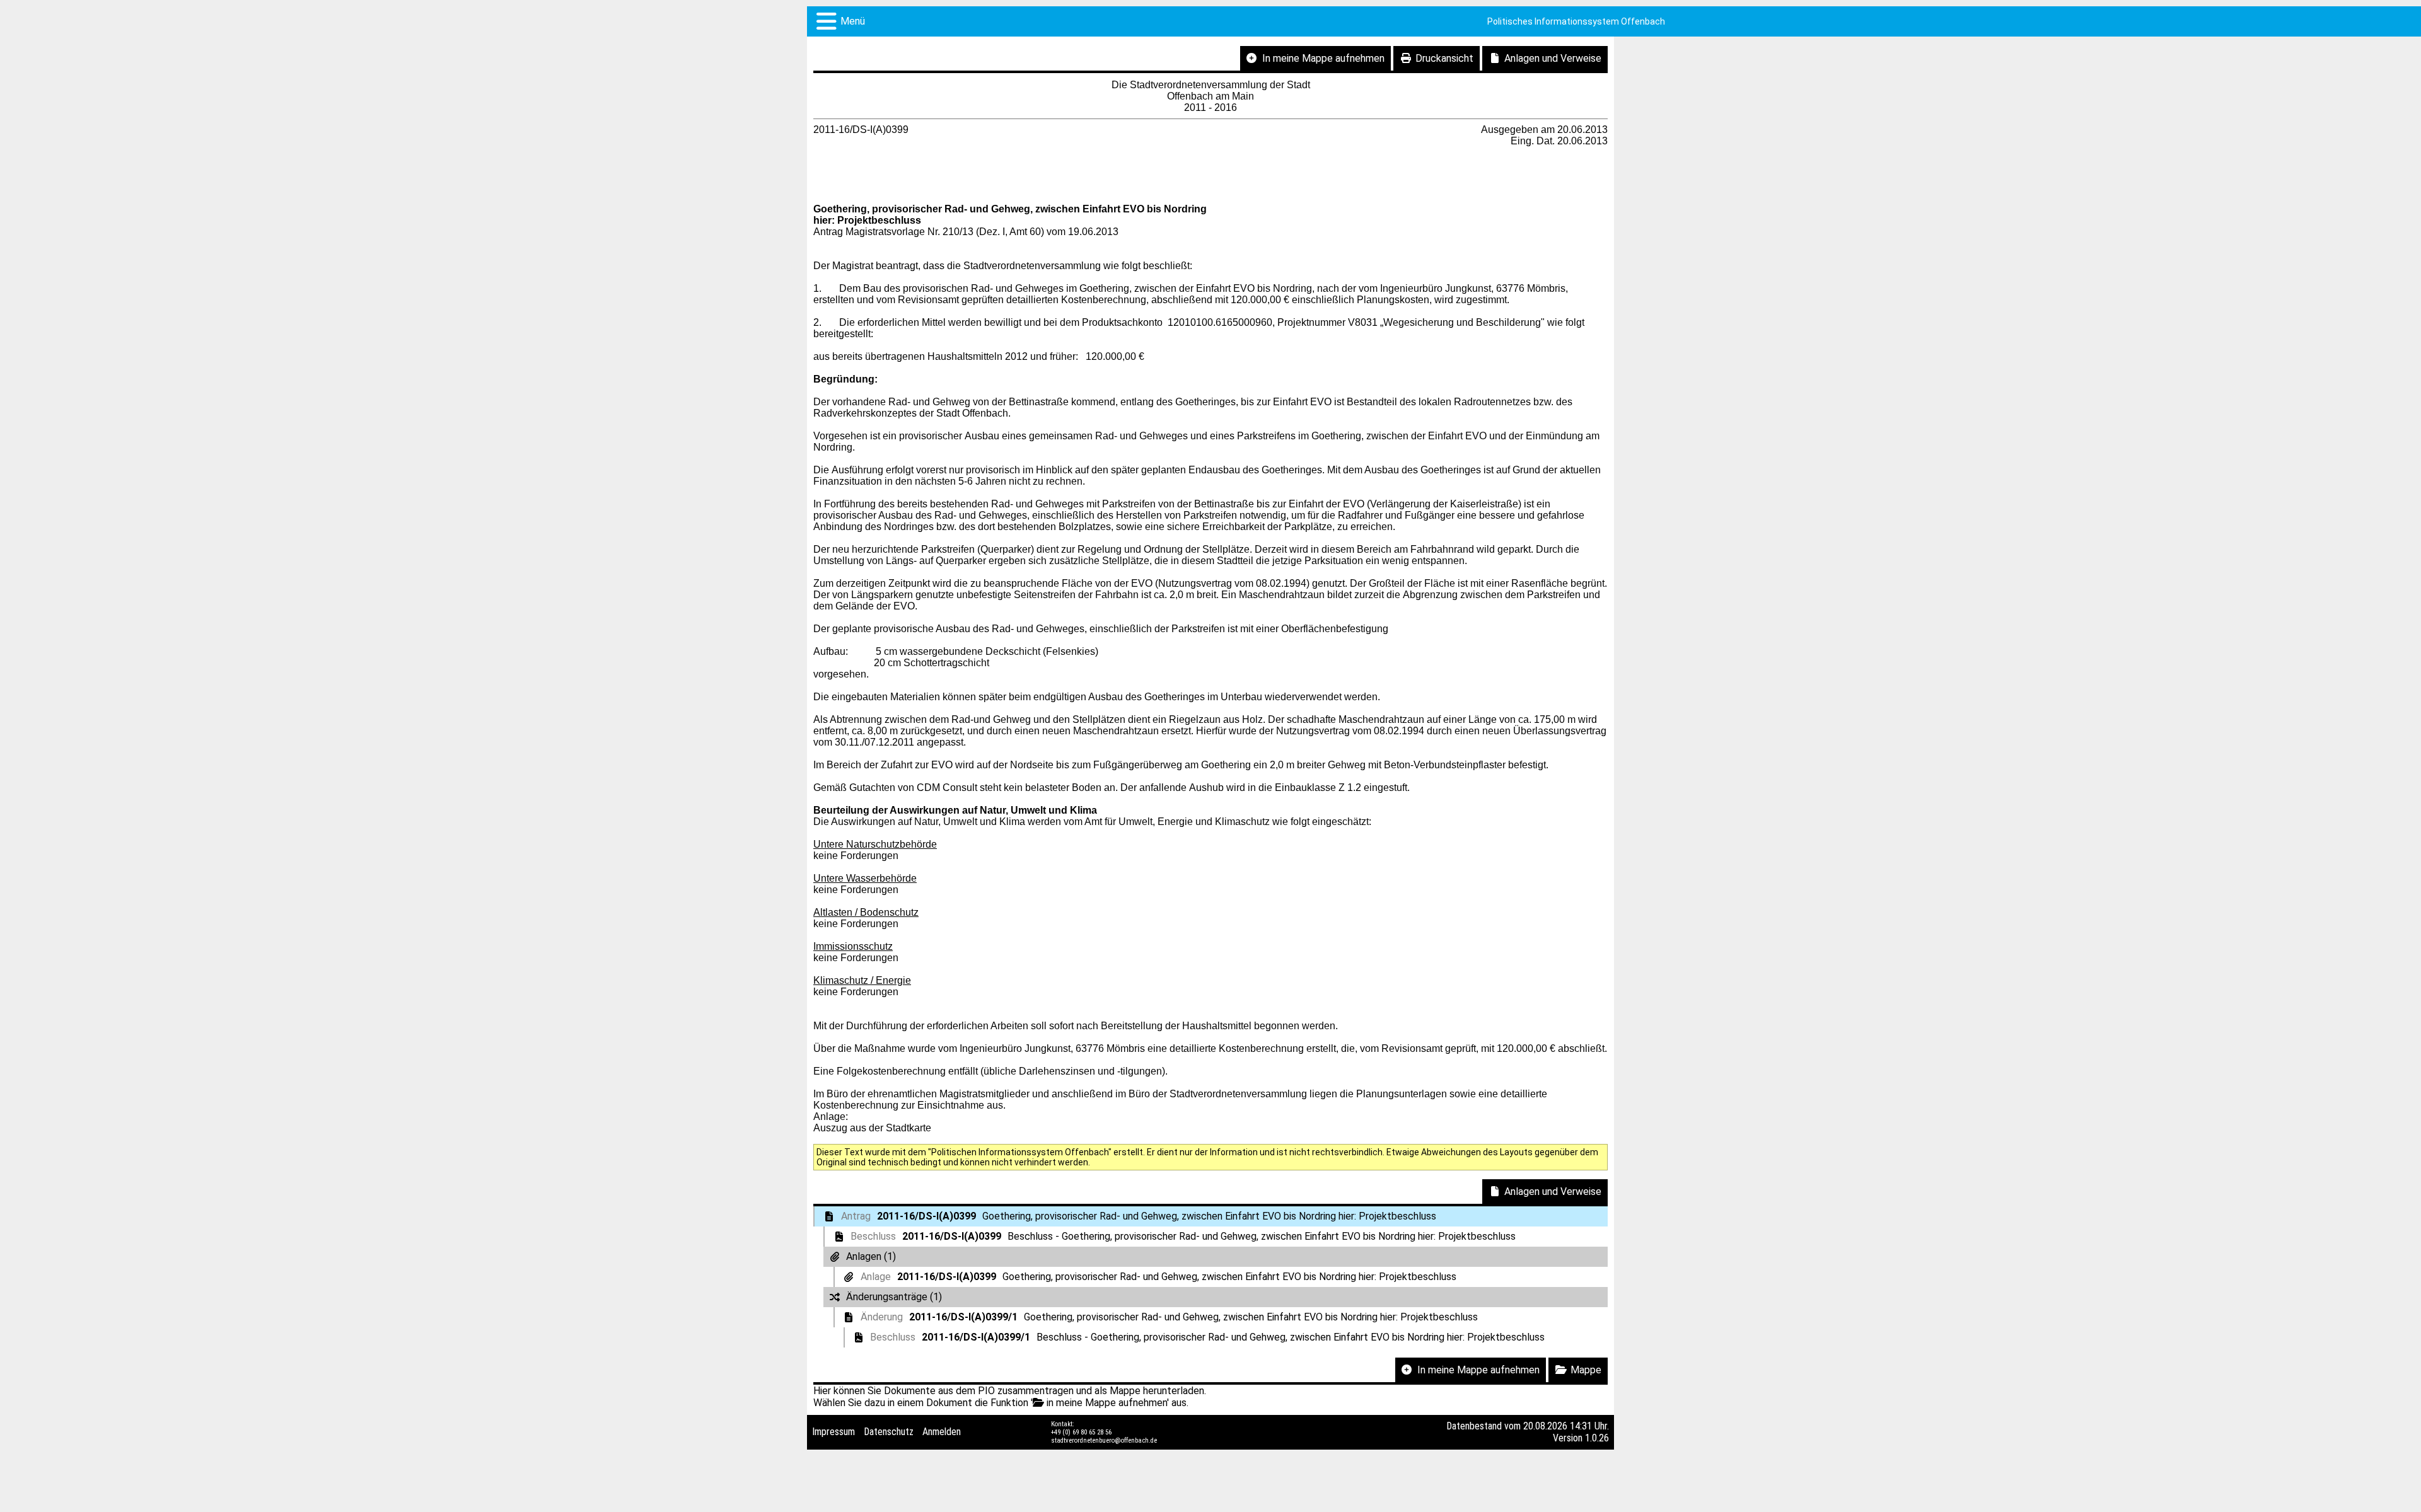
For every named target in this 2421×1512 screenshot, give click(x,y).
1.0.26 (1597, 1438)
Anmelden (942, 1432)
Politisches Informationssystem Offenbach (1576, 21)
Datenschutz (889, 1432)
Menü (853, 21)
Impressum (833, 1432)
